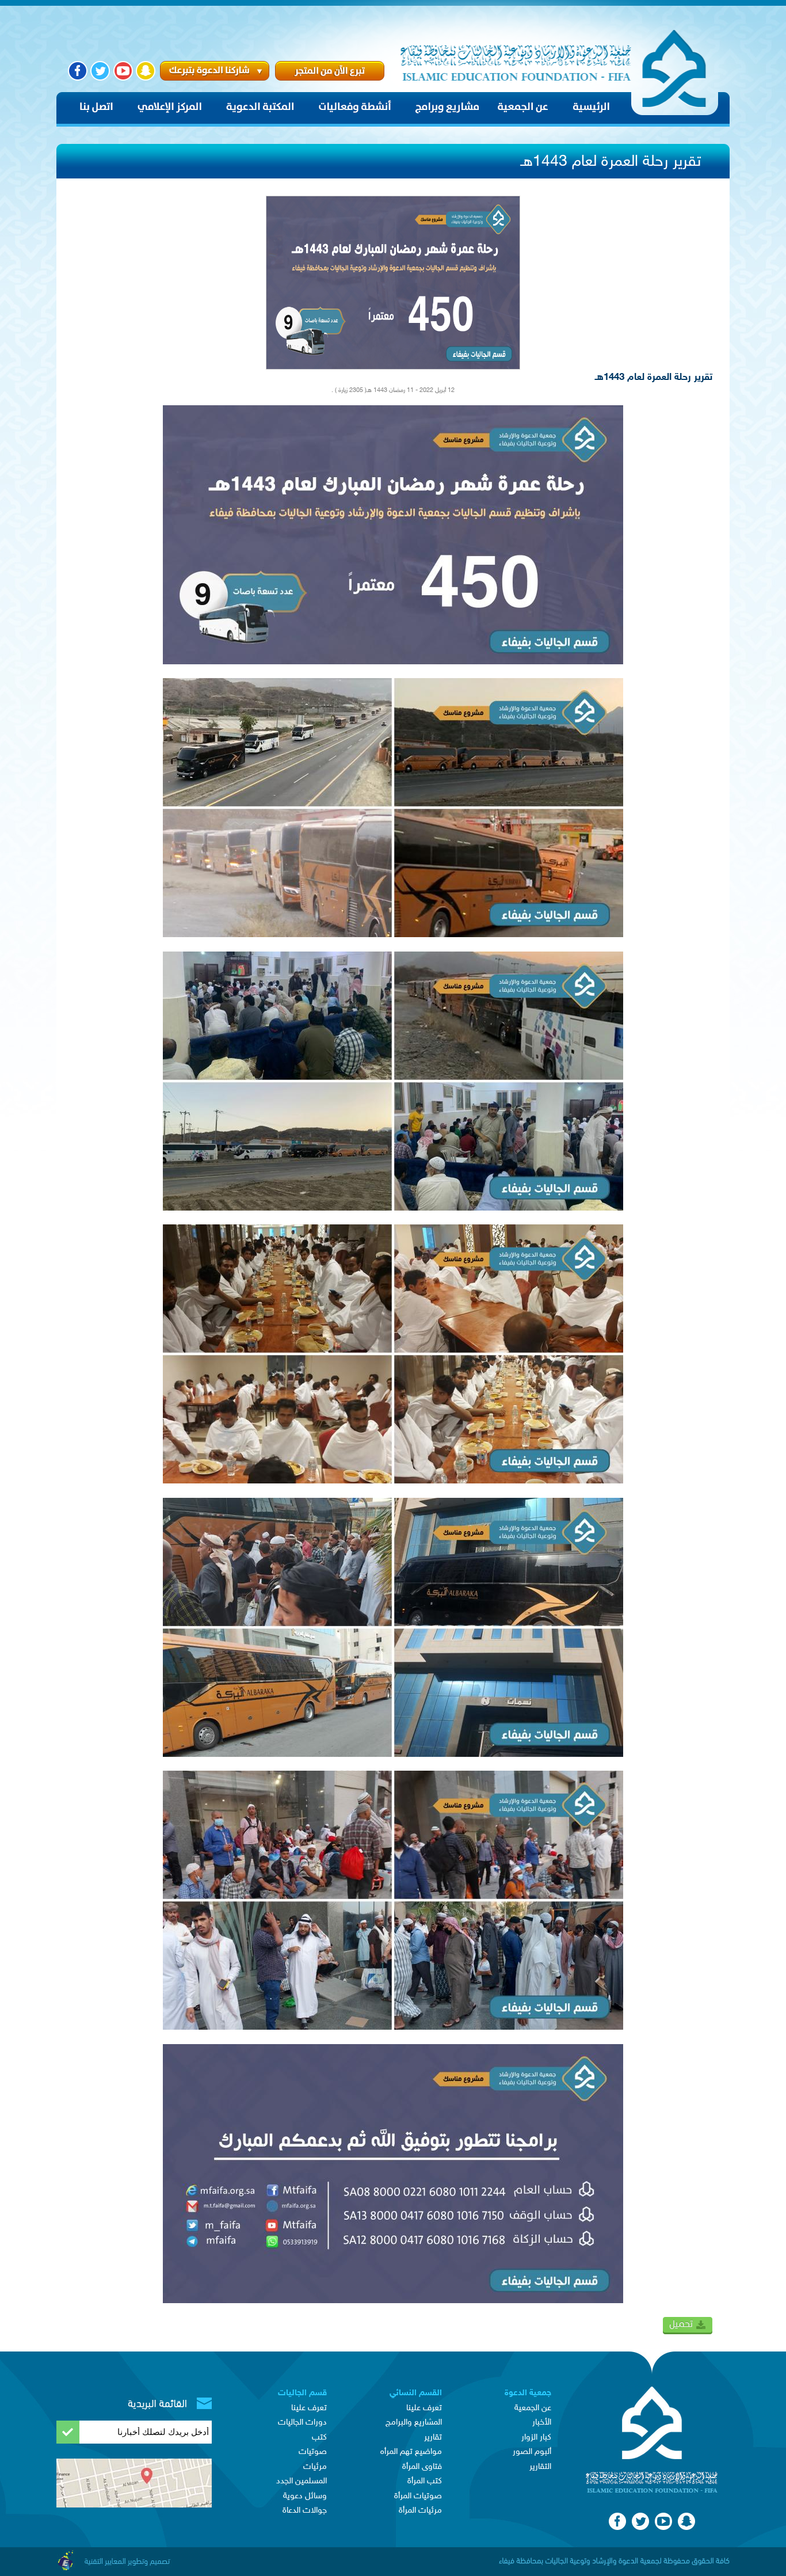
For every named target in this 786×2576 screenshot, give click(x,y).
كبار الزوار (536, 2438)
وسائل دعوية (305, 2496)
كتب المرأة (425, 2481)
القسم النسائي (416, 2393)
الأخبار (542, 2423)
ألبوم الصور (532, 2452)
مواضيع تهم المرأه (411, 2452)
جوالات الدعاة (305, 2511)
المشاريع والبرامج (414, 2423)
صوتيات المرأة (418, 2496)
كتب (319, 2438)
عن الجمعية (533, 2408)
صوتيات (313, 2452)
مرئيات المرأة (420, 2511)
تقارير (433, 2438)
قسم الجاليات (302, 2393)
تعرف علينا (424, 2408)
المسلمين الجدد (302, 2481)
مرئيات (315, 2467)
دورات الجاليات (302, 2423)
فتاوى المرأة (422, 2467)
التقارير (540, 2467)
